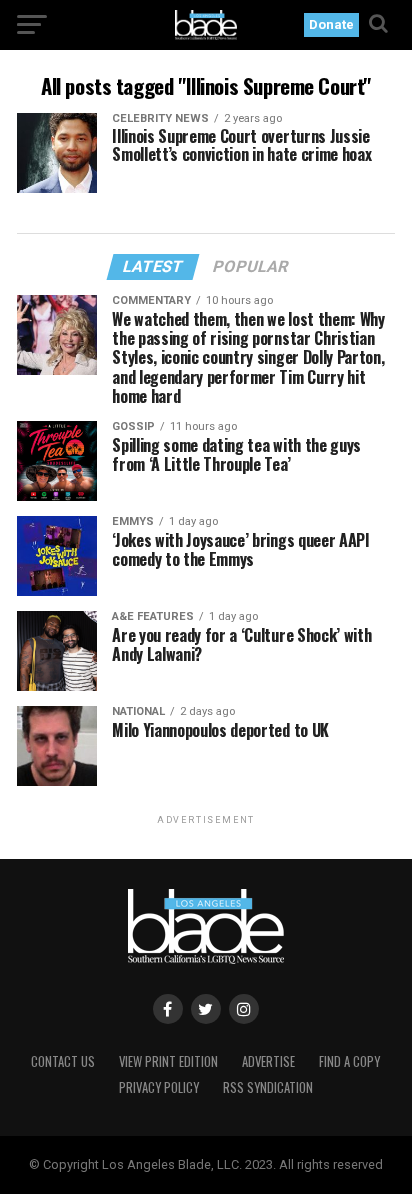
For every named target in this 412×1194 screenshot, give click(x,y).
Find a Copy (349, 1061)
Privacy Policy (159, 1087)
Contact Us (63, 1061)
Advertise (268, 1061)
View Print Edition (168, 1061)
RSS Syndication (268, 1087)
